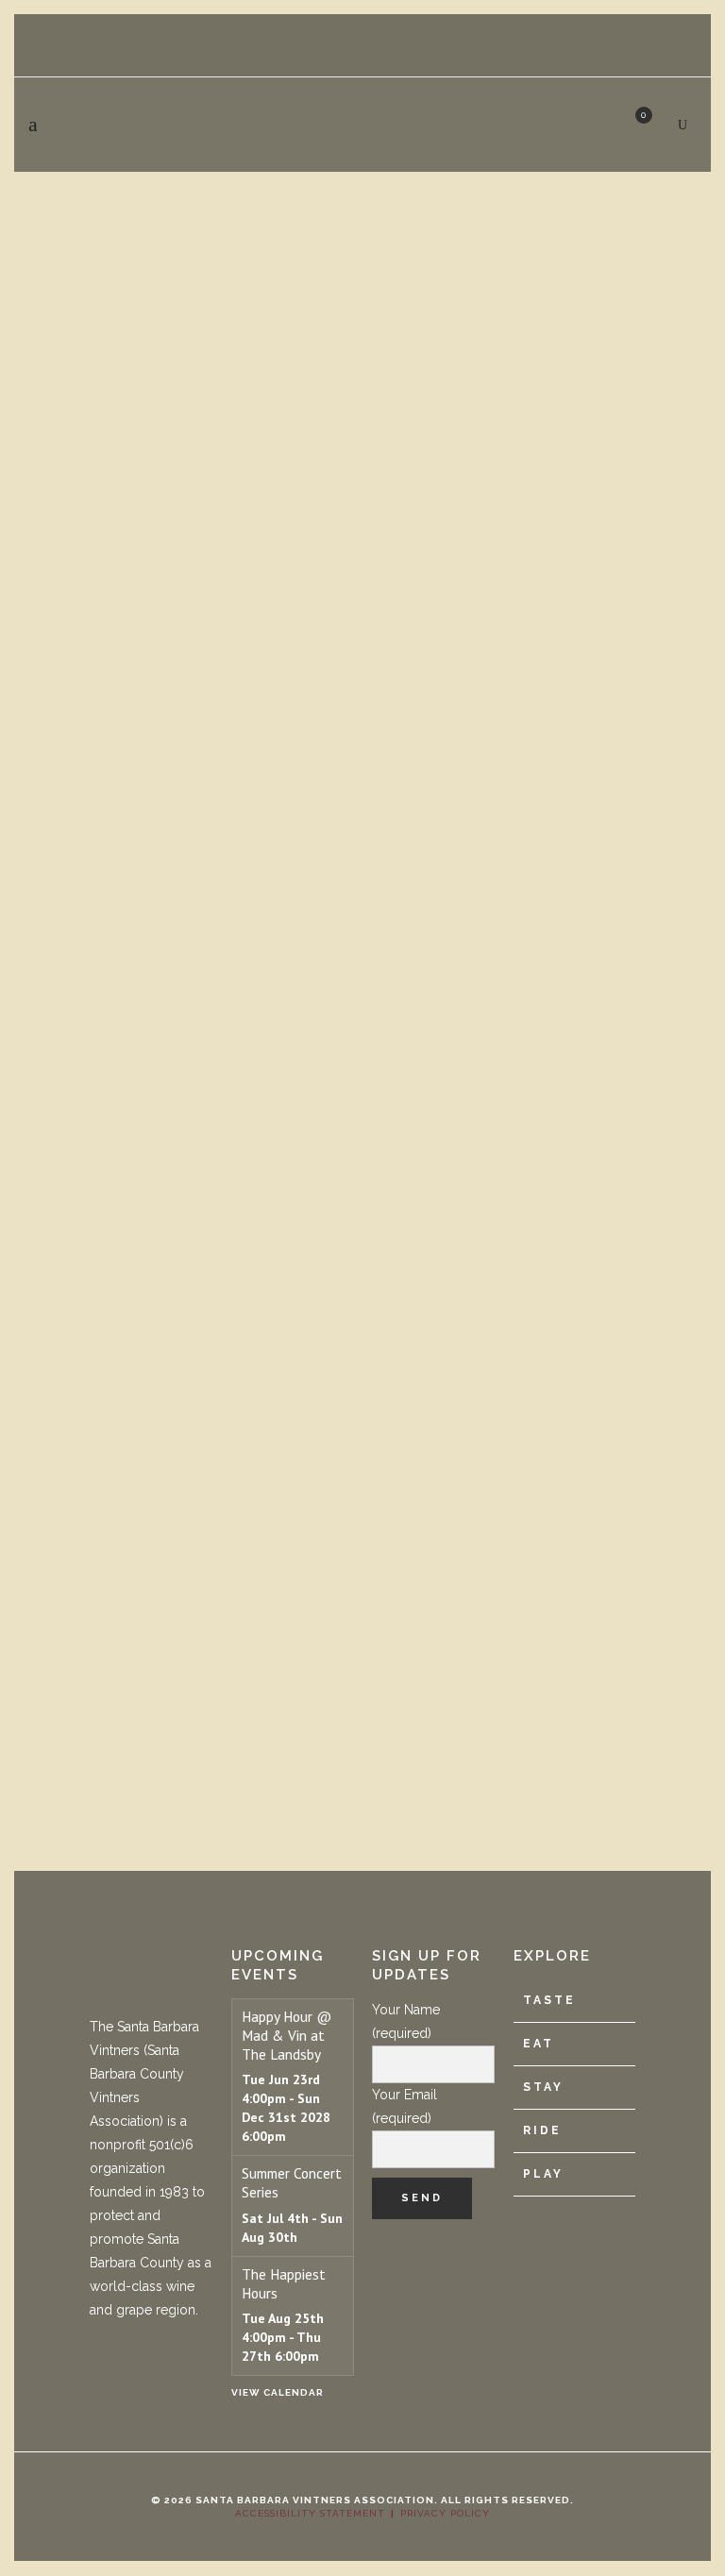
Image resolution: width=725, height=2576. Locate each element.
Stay (543, 2087)
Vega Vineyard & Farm (141, 707)
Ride (542, 2130)
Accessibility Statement (310, 2513)
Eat (539, 2044)
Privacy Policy (445, 2513)
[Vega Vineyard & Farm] (362, 404)
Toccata (63, 1660)
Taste (549, 2000)
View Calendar (278, 2392)
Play (543, 2174)
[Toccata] (362, 1242)
